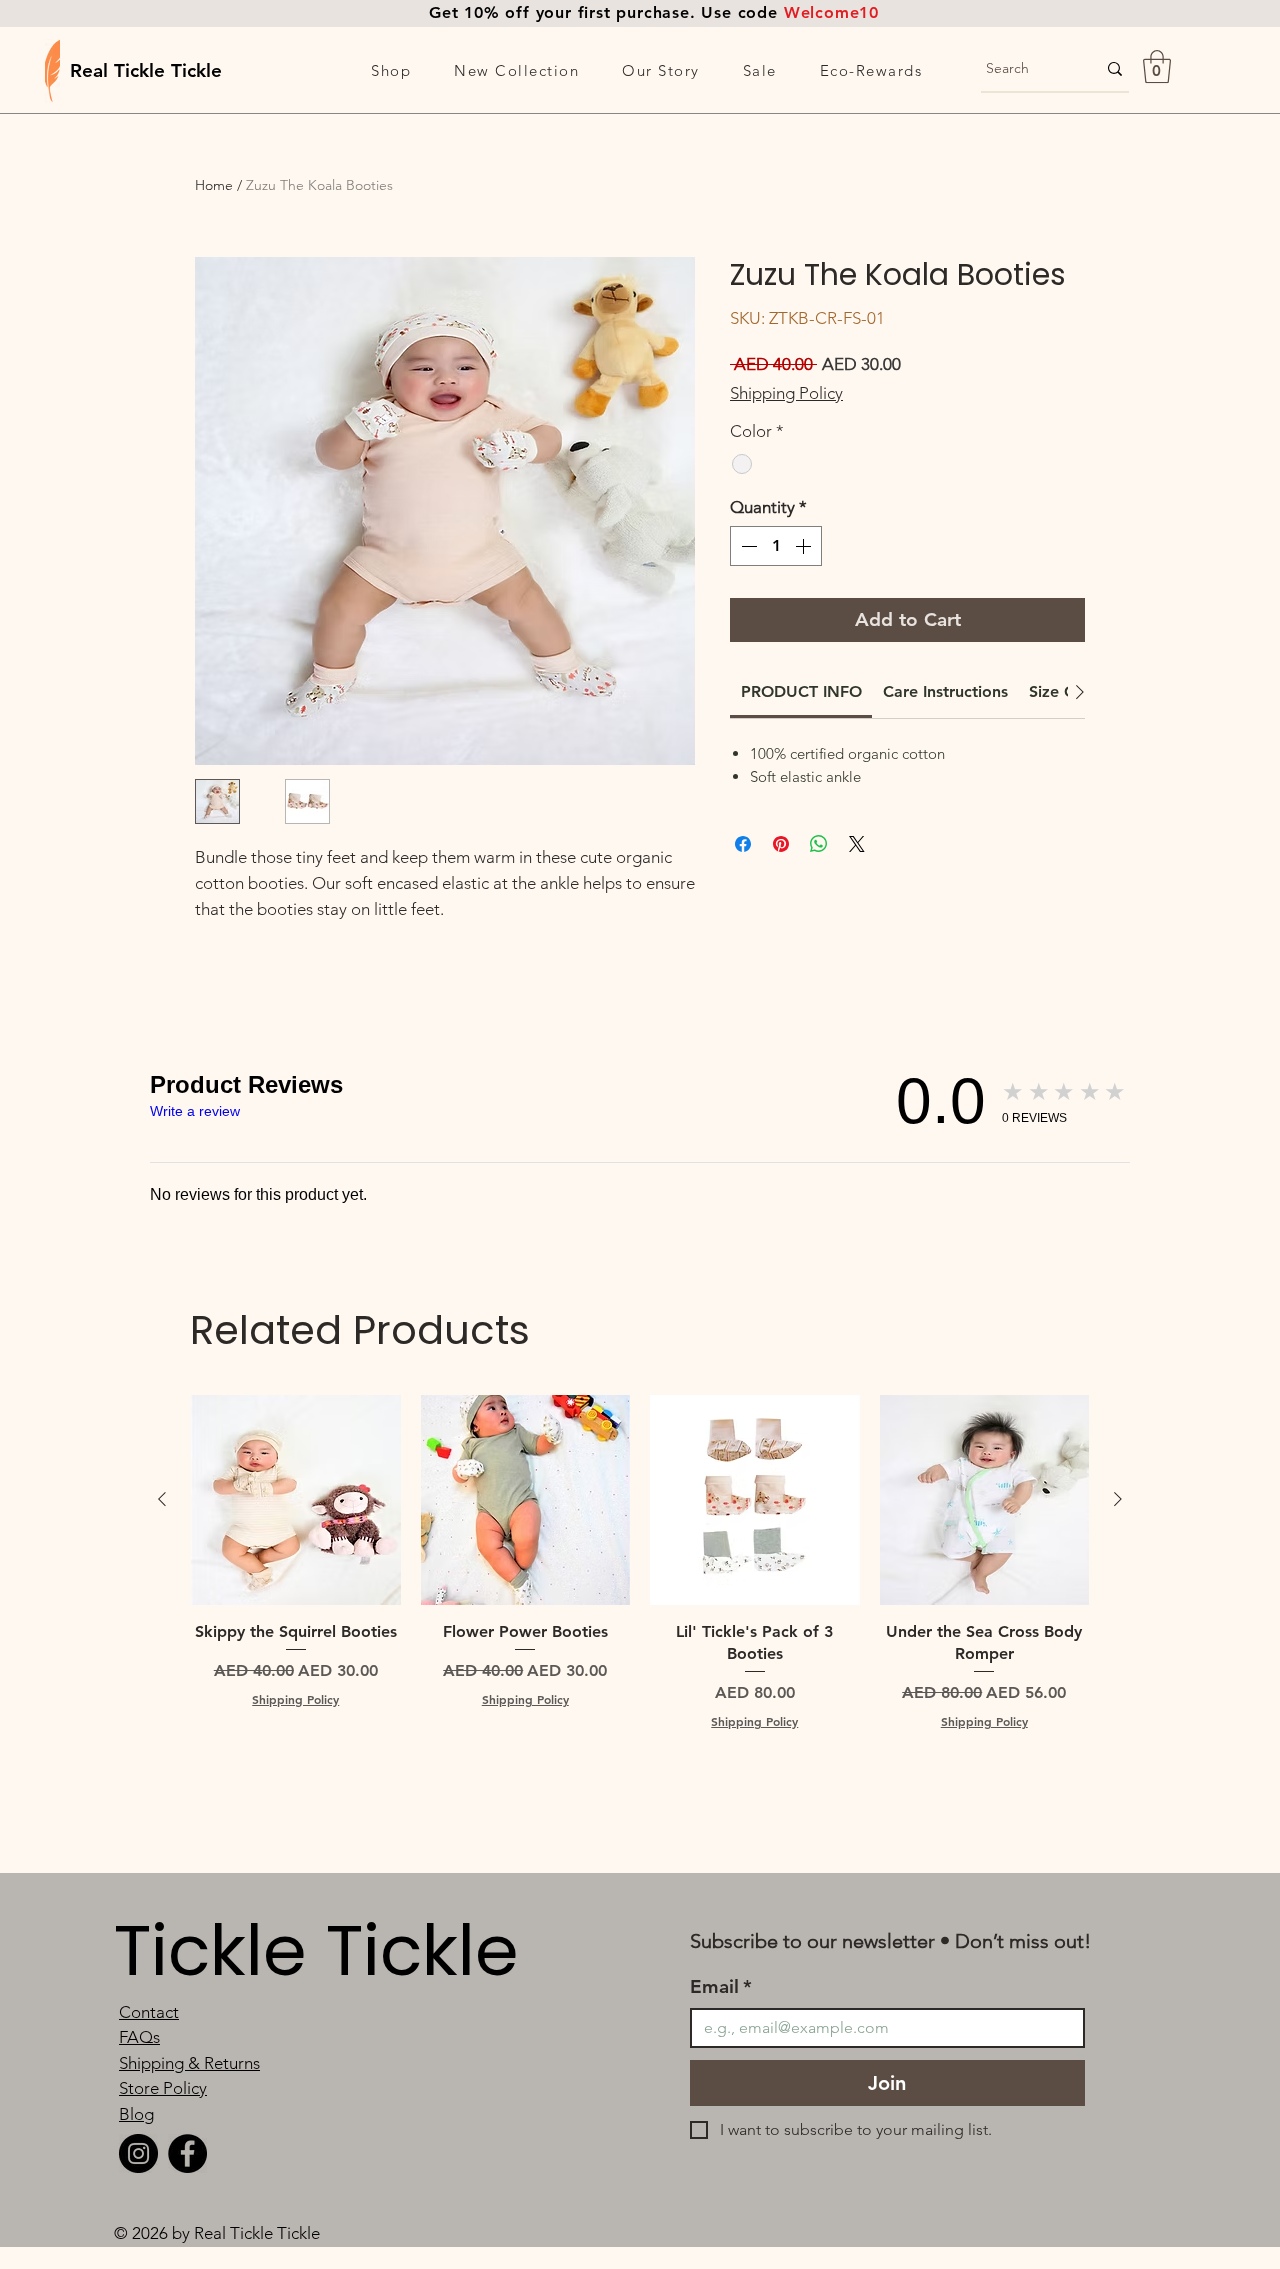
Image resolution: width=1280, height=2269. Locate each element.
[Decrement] (747, 546)
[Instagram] (138, 2153)
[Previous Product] (162, 1499)
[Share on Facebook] (743, 844)
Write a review (195, 1111)
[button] (391, 70)
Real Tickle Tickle (146, 70)
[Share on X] (857, 844)
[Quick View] (296, 1500)
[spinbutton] (776, 546)
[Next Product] (1118, 1499)
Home (214, 185)
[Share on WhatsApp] (819, 844)
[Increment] (805, 546)
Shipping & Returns (189, 2063)
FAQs (139, 2037)
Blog (136, 2114)
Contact (149, 2012)
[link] (801, 691)
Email (721, 1986)
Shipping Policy (786, 393)
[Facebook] (187, 2153)
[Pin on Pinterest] (781, 844)
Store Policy (163, 2088)
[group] (640, 1573)
